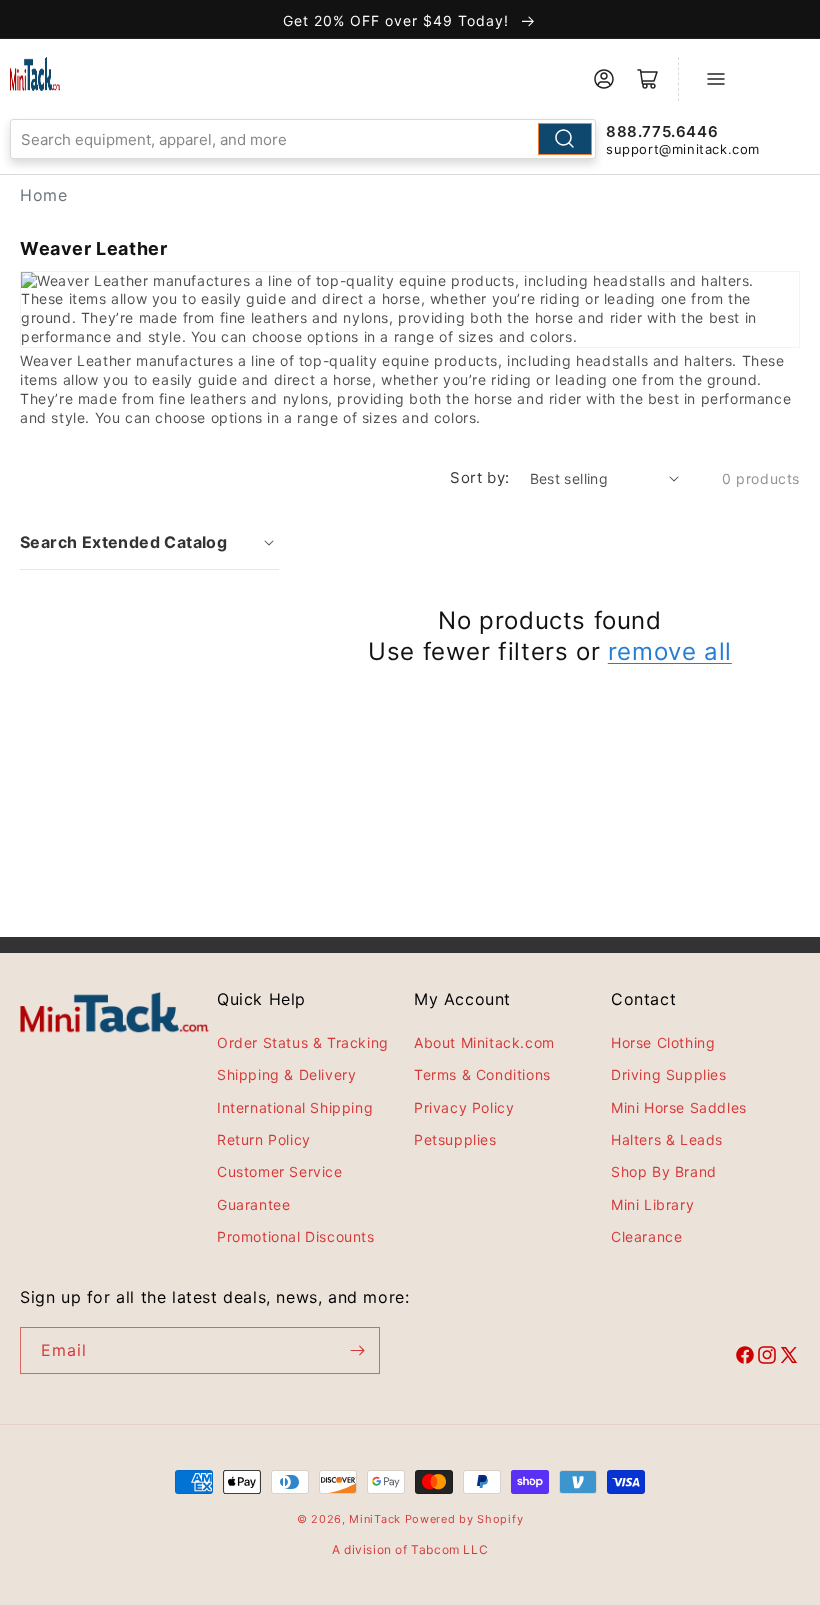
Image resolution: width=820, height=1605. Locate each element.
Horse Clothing (663, 1042)
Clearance (646, 1236)
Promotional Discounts (296, 1236)
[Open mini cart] (648, 79)
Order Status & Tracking (303, 1042)
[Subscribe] (357, 1350)
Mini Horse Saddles (679, 1107)
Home (43, 195)
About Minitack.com (484, 1042)
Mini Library (652, 1204)
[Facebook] (745, 1358)
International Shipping (295, 1107)
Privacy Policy (464, 1107)
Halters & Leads (667, 1139)
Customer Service (280, 1171)
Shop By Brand (664, 1171)
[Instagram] (767, 1358)
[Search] (565, 139)
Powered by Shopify (464, 1519)
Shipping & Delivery (286, 1074)
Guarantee (253, 1204)
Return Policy (264, 1139)
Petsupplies (455, 1139)
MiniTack (375, 1519)
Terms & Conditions (482, 1074)
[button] (149, 542)
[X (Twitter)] (789, 1358)
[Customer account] (604, 79)
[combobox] (303, 139)
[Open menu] (716, 79)
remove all (670, 651)
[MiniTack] (35, 74)
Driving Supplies (669, 1074)
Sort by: (479, 477)
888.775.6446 (662, 131)
